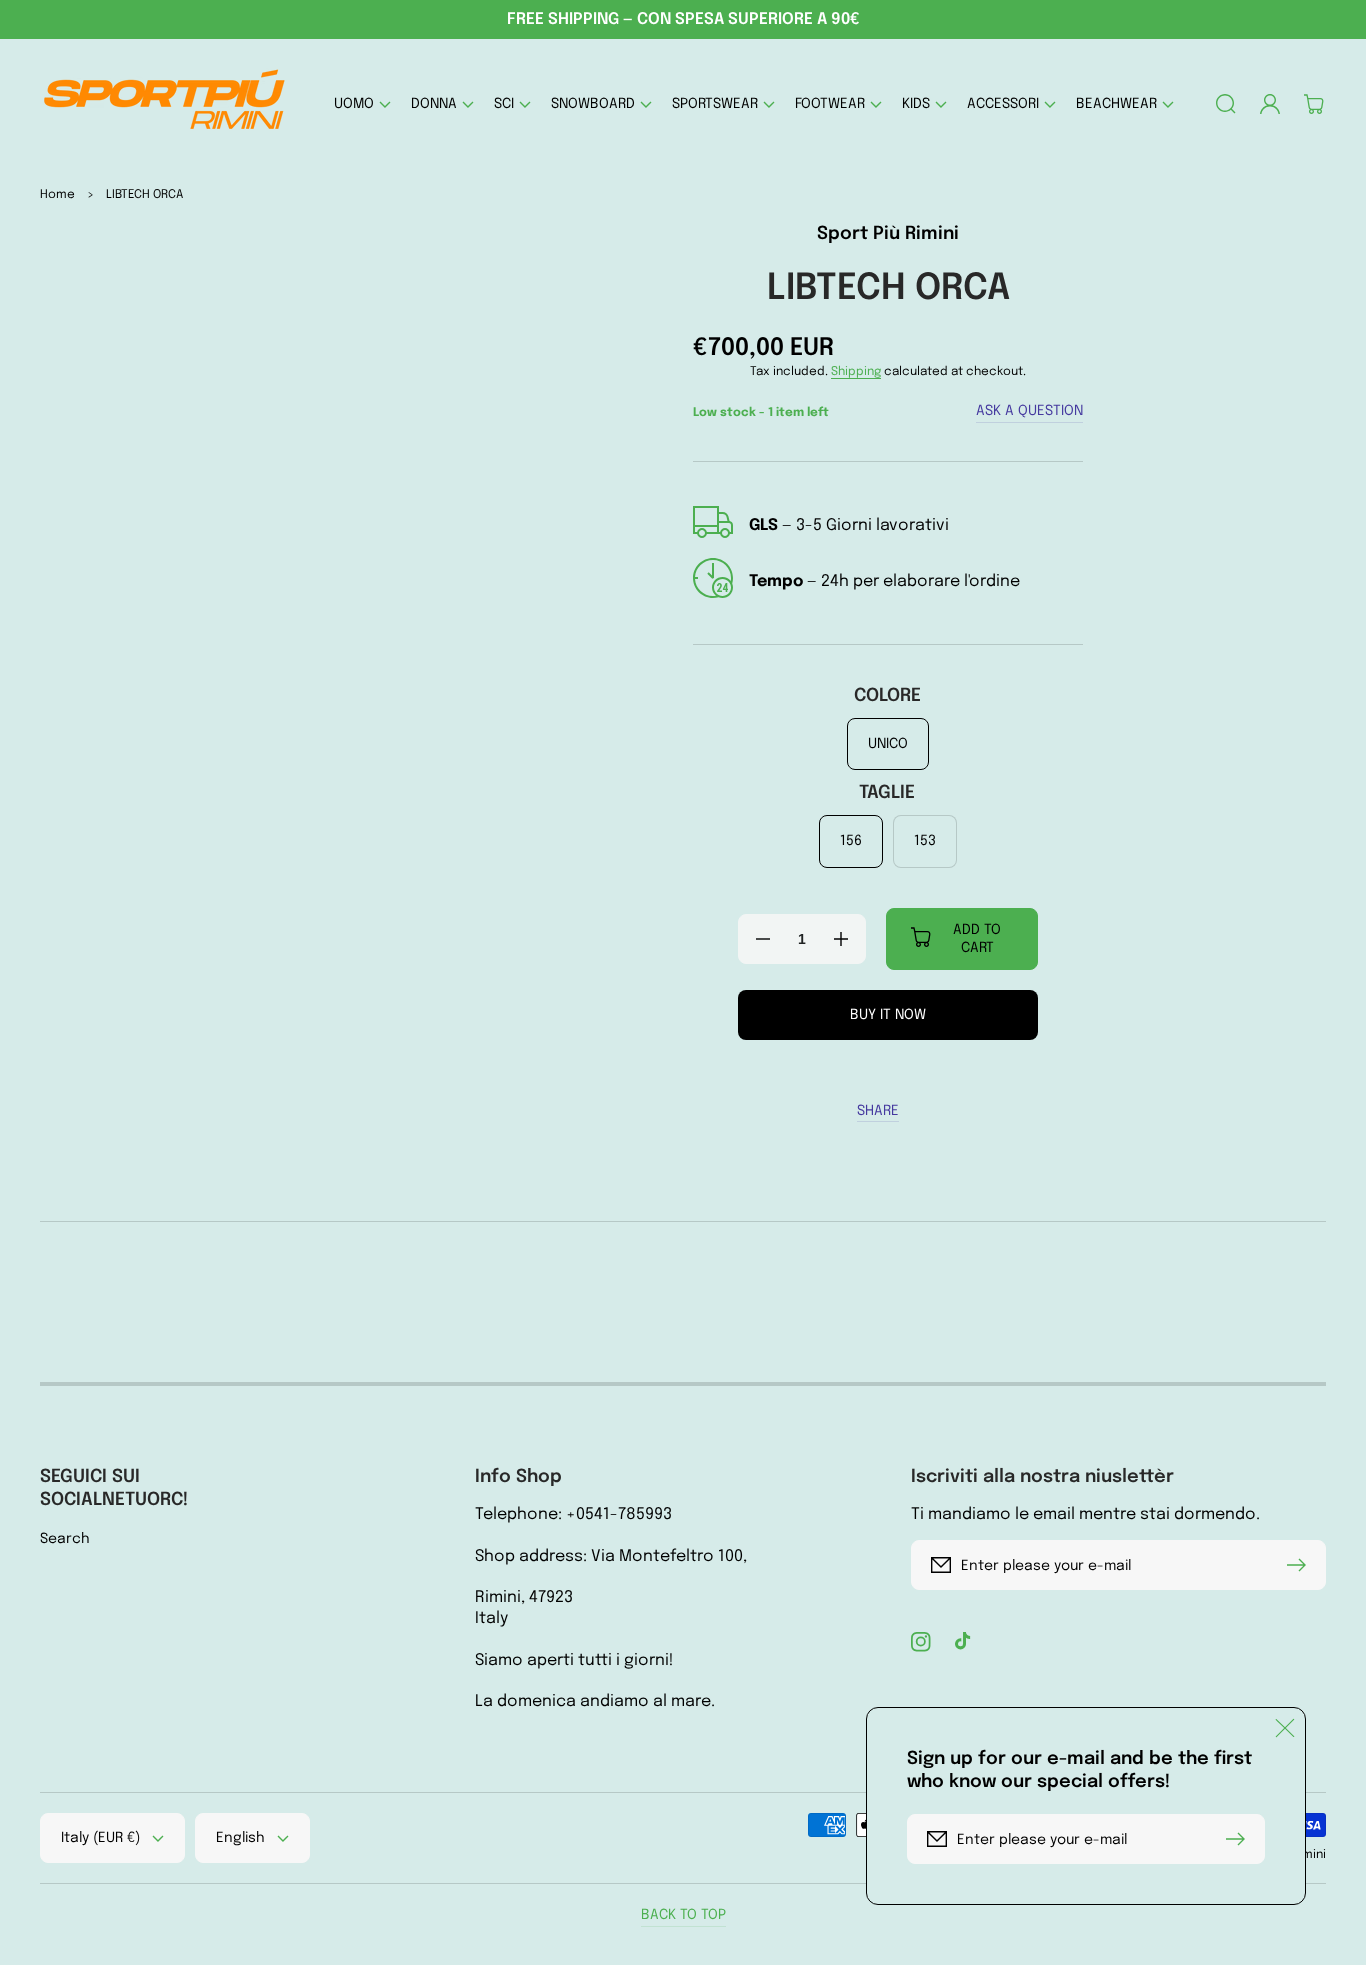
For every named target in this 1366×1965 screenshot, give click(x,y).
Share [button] (878, 1111)
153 (925, 841)
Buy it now (888, 1015)
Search (65, 1539)
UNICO (888, 744)
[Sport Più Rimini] (165, 103)
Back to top (683, 1915)
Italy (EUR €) (100, 1838)
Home (57, 195)
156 (851, 841)
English (240, 1838)
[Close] (1285, 1728)
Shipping (856, 372)
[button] (362, 103)
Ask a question (1029, 411)
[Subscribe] (1301, 1565)
